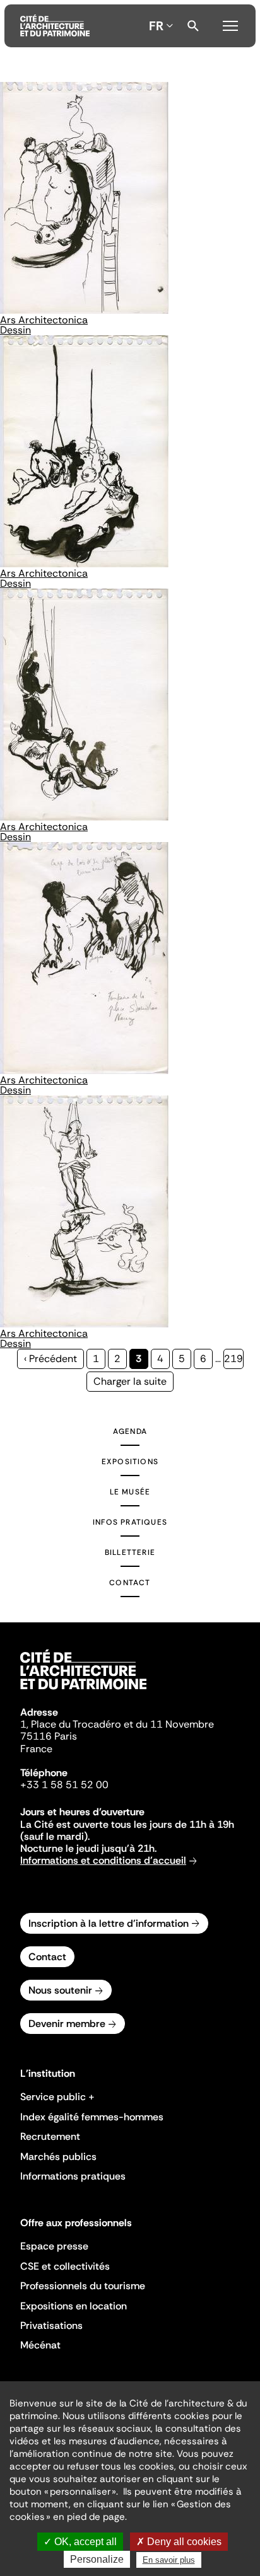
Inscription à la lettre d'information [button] (109, 1923)
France (36, 1749)
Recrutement (50, 2136)
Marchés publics (58, 2157)
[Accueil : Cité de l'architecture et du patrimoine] (55, 26)
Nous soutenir (60, 1990)
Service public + (57, 2097)
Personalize (97, 2559)
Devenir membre (67, 2024)
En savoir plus (169, 2560)
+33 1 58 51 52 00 (64, 1785)
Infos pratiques (130, 1522)
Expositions (130, 1462)
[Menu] (230, 24)
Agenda (130, 1431)
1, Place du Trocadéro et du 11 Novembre (117, 1724)
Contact (130, 1583)
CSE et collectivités (65, 2266)
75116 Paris (49, 1736)
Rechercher (193, 26)
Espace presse (54, 2246)
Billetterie (130, 1552)
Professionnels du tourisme (83, 2286)
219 (234, 1359)
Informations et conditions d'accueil (103, 1860)
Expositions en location (74, 2306)
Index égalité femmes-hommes (92, 2117)
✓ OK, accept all (80, 2542)
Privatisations (51, 2325)
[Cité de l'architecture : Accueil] (83, 1691)
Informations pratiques (73, 2176)
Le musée (130, 1492)
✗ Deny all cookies (179, 2542)
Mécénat (40, 2345)
